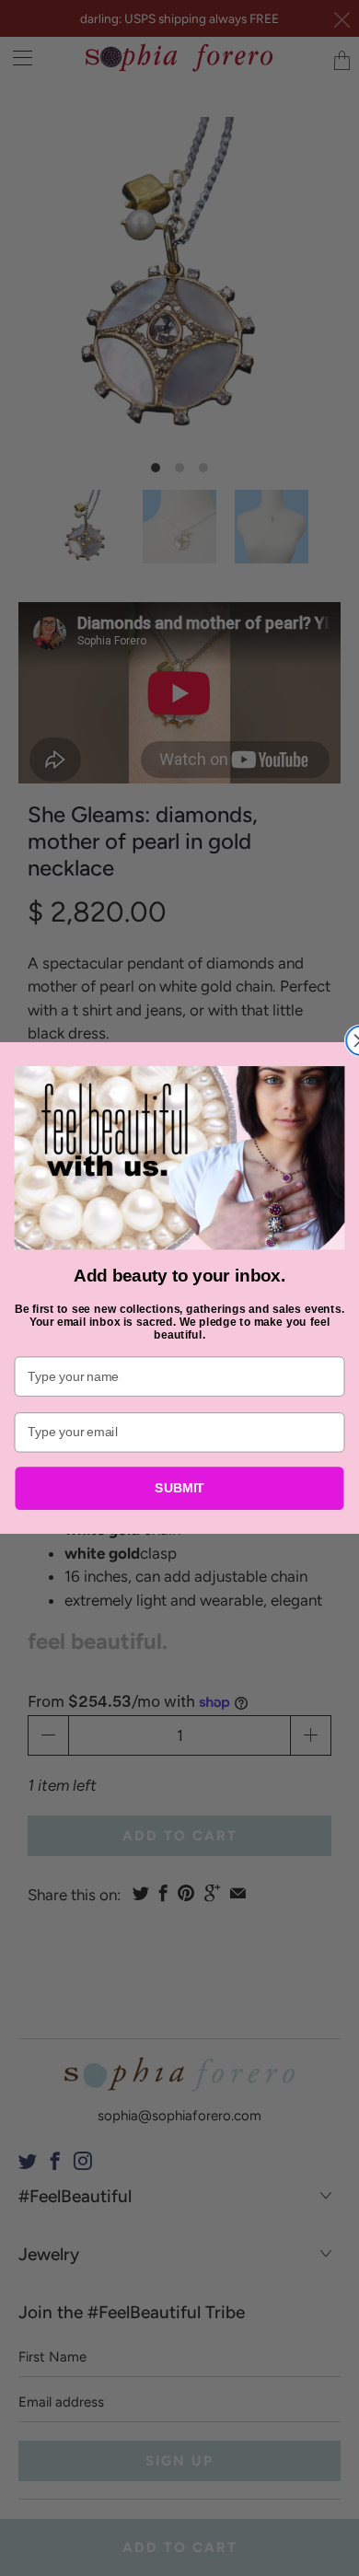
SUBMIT (179, 1488)
